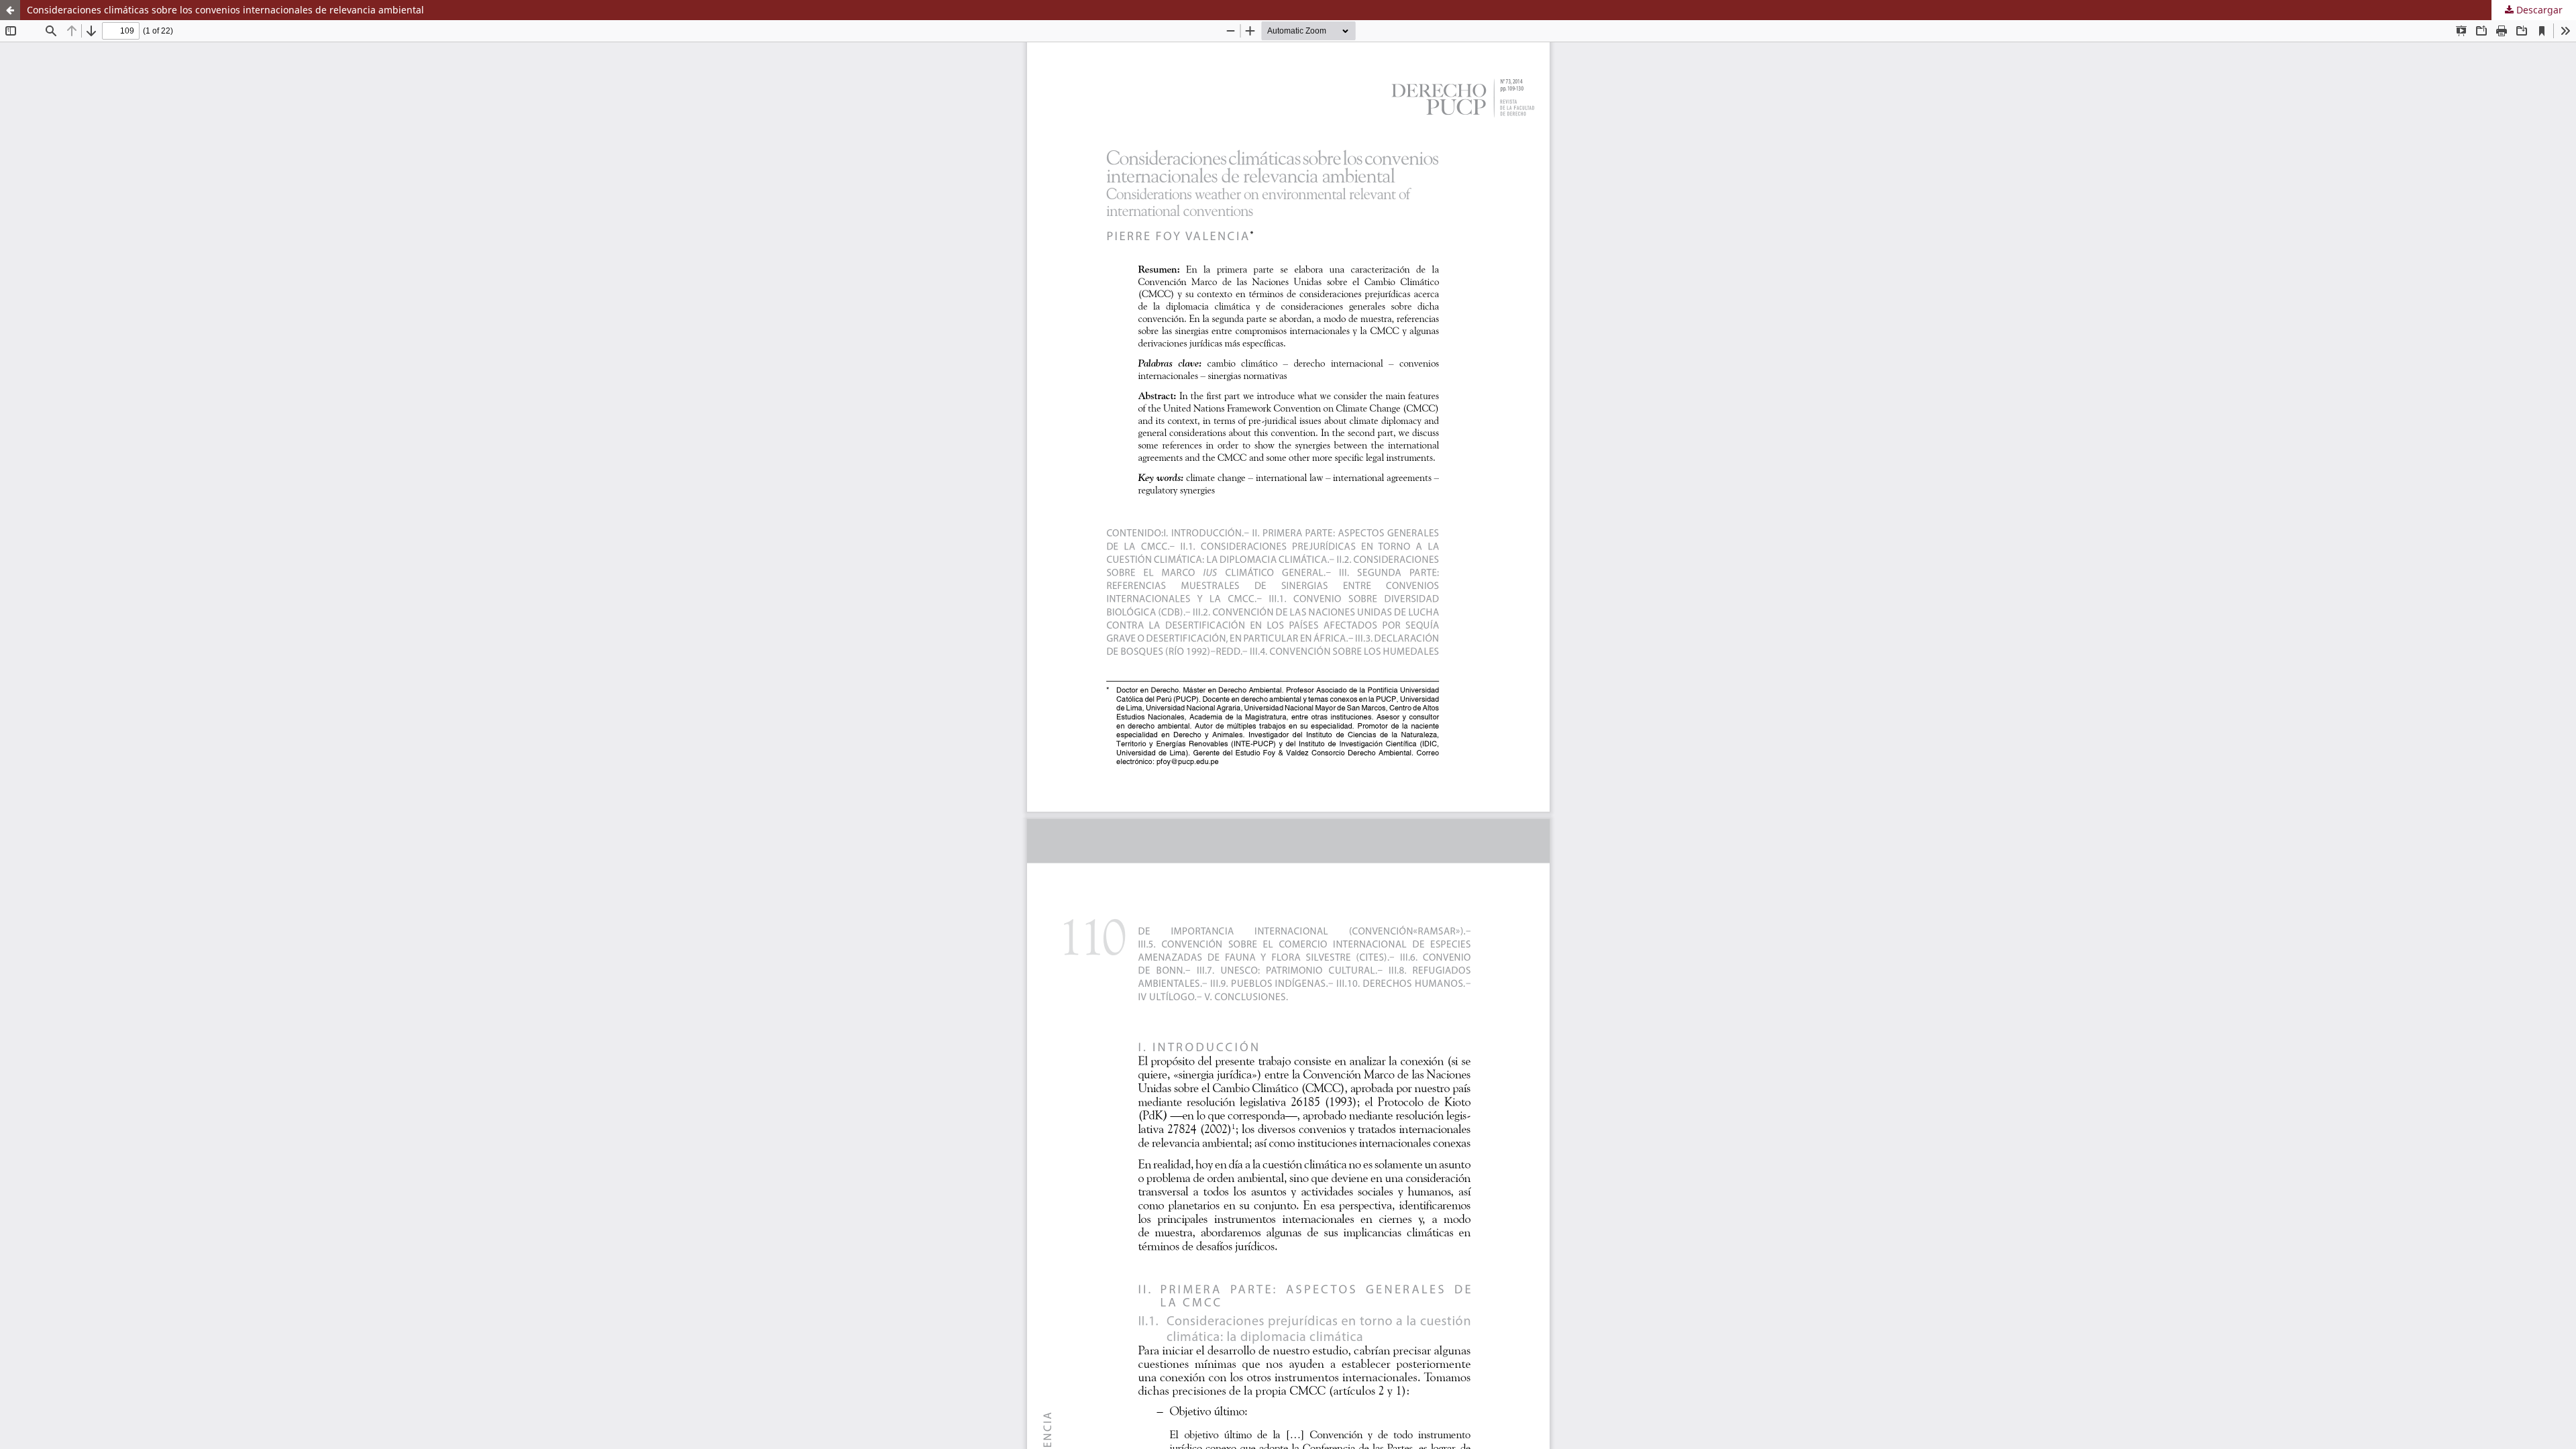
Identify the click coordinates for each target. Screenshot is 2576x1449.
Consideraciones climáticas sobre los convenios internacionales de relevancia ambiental (225, 10)
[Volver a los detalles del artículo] (10, 10)
